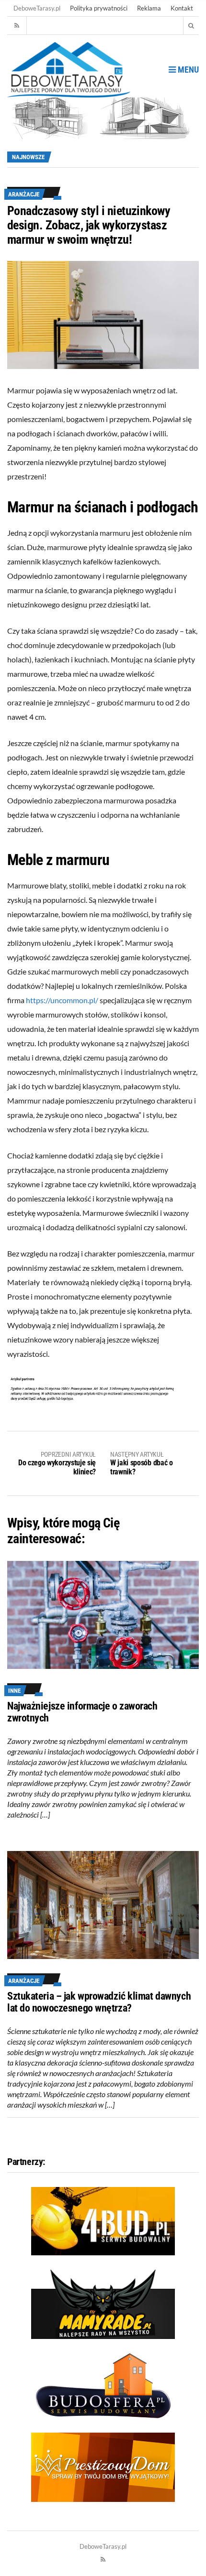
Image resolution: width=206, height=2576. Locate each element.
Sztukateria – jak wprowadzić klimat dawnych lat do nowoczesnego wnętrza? (99, 2002)
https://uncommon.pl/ (62, 1000)
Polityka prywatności (99, 8)
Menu (187, 70)
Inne (14, 1691)
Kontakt (182, 8)
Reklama (149, 8)
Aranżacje (24, 194)
